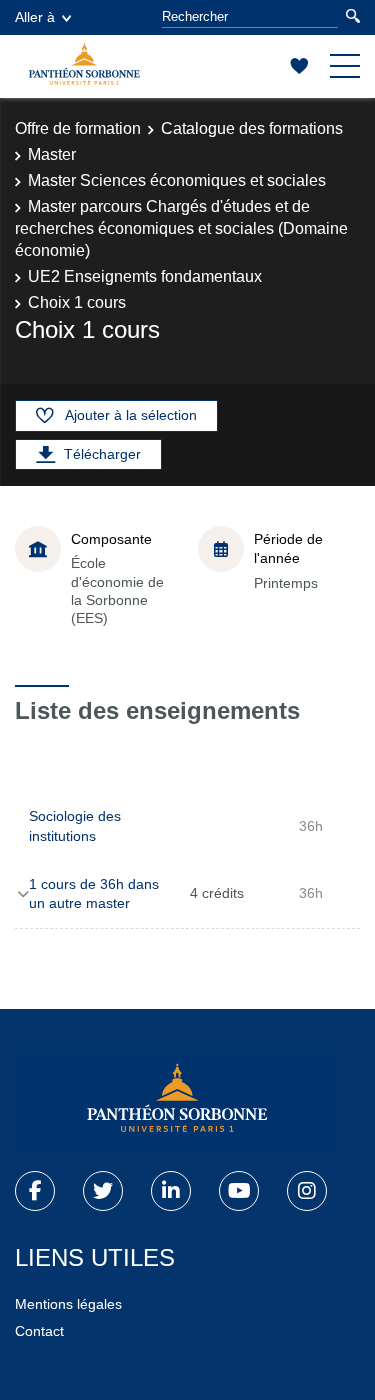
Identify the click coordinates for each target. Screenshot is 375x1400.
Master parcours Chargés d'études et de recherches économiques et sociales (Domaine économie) (181, 229)
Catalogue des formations (252, 128)
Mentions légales (68, 1304)
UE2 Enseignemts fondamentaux (145, 276)
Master (52, 154)
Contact (39, 1331)
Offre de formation (78, 128)
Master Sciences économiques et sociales (177, 180)
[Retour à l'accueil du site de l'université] (175, 1102)
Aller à (35, 17)
